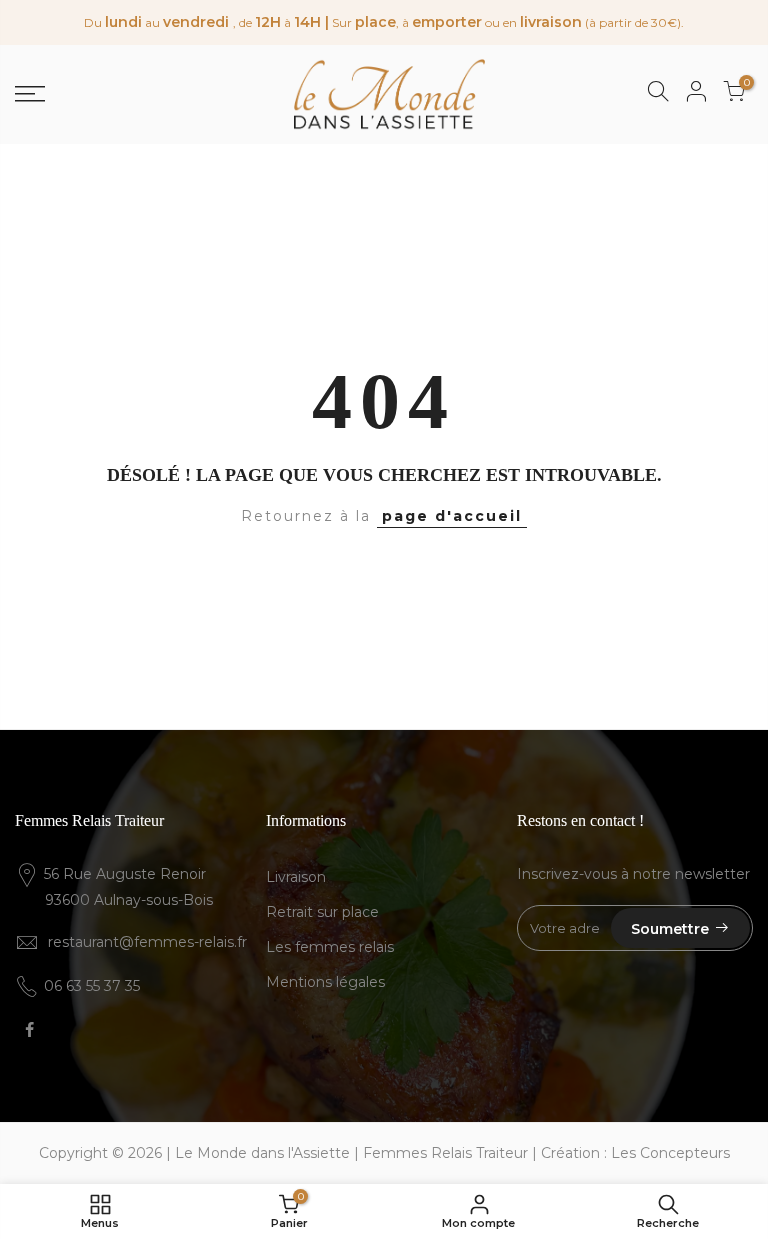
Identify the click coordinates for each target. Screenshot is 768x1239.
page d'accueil (452, 516)
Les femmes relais (330, 947)
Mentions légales (325, 982)
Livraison (296, 877)
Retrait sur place (322, 912)
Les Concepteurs (670, 1153)
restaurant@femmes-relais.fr (147, 942)
